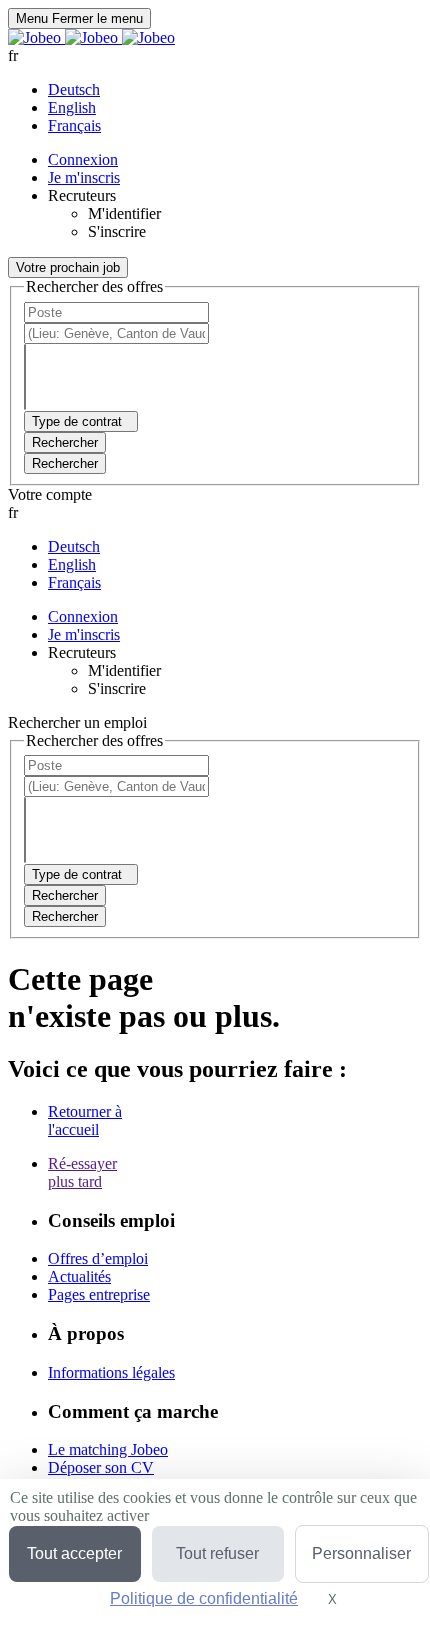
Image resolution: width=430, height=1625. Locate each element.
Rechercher (65, 463)
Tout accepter (74, 1553)
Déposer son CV (101, 1467)
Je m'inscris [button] (84, 177)
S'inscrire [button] (117, 231)
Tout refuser (217, 1553)
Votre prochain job (68, 267)
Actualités (79, 1276)
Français (74, 125)
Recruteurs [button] (82, 195)
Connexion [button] (83, 159)
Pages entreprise (99, 1294)
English (72, 107)
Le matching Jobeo (108, 1449)
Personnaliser (361, 1553)
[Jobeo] (91, 37)
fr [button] (13, 55)
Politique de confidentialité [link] (204, 1598)
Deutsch (74, 89)
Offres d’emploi (98, 1258)
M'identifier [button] (124, 213)
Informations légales (111, 1372)
